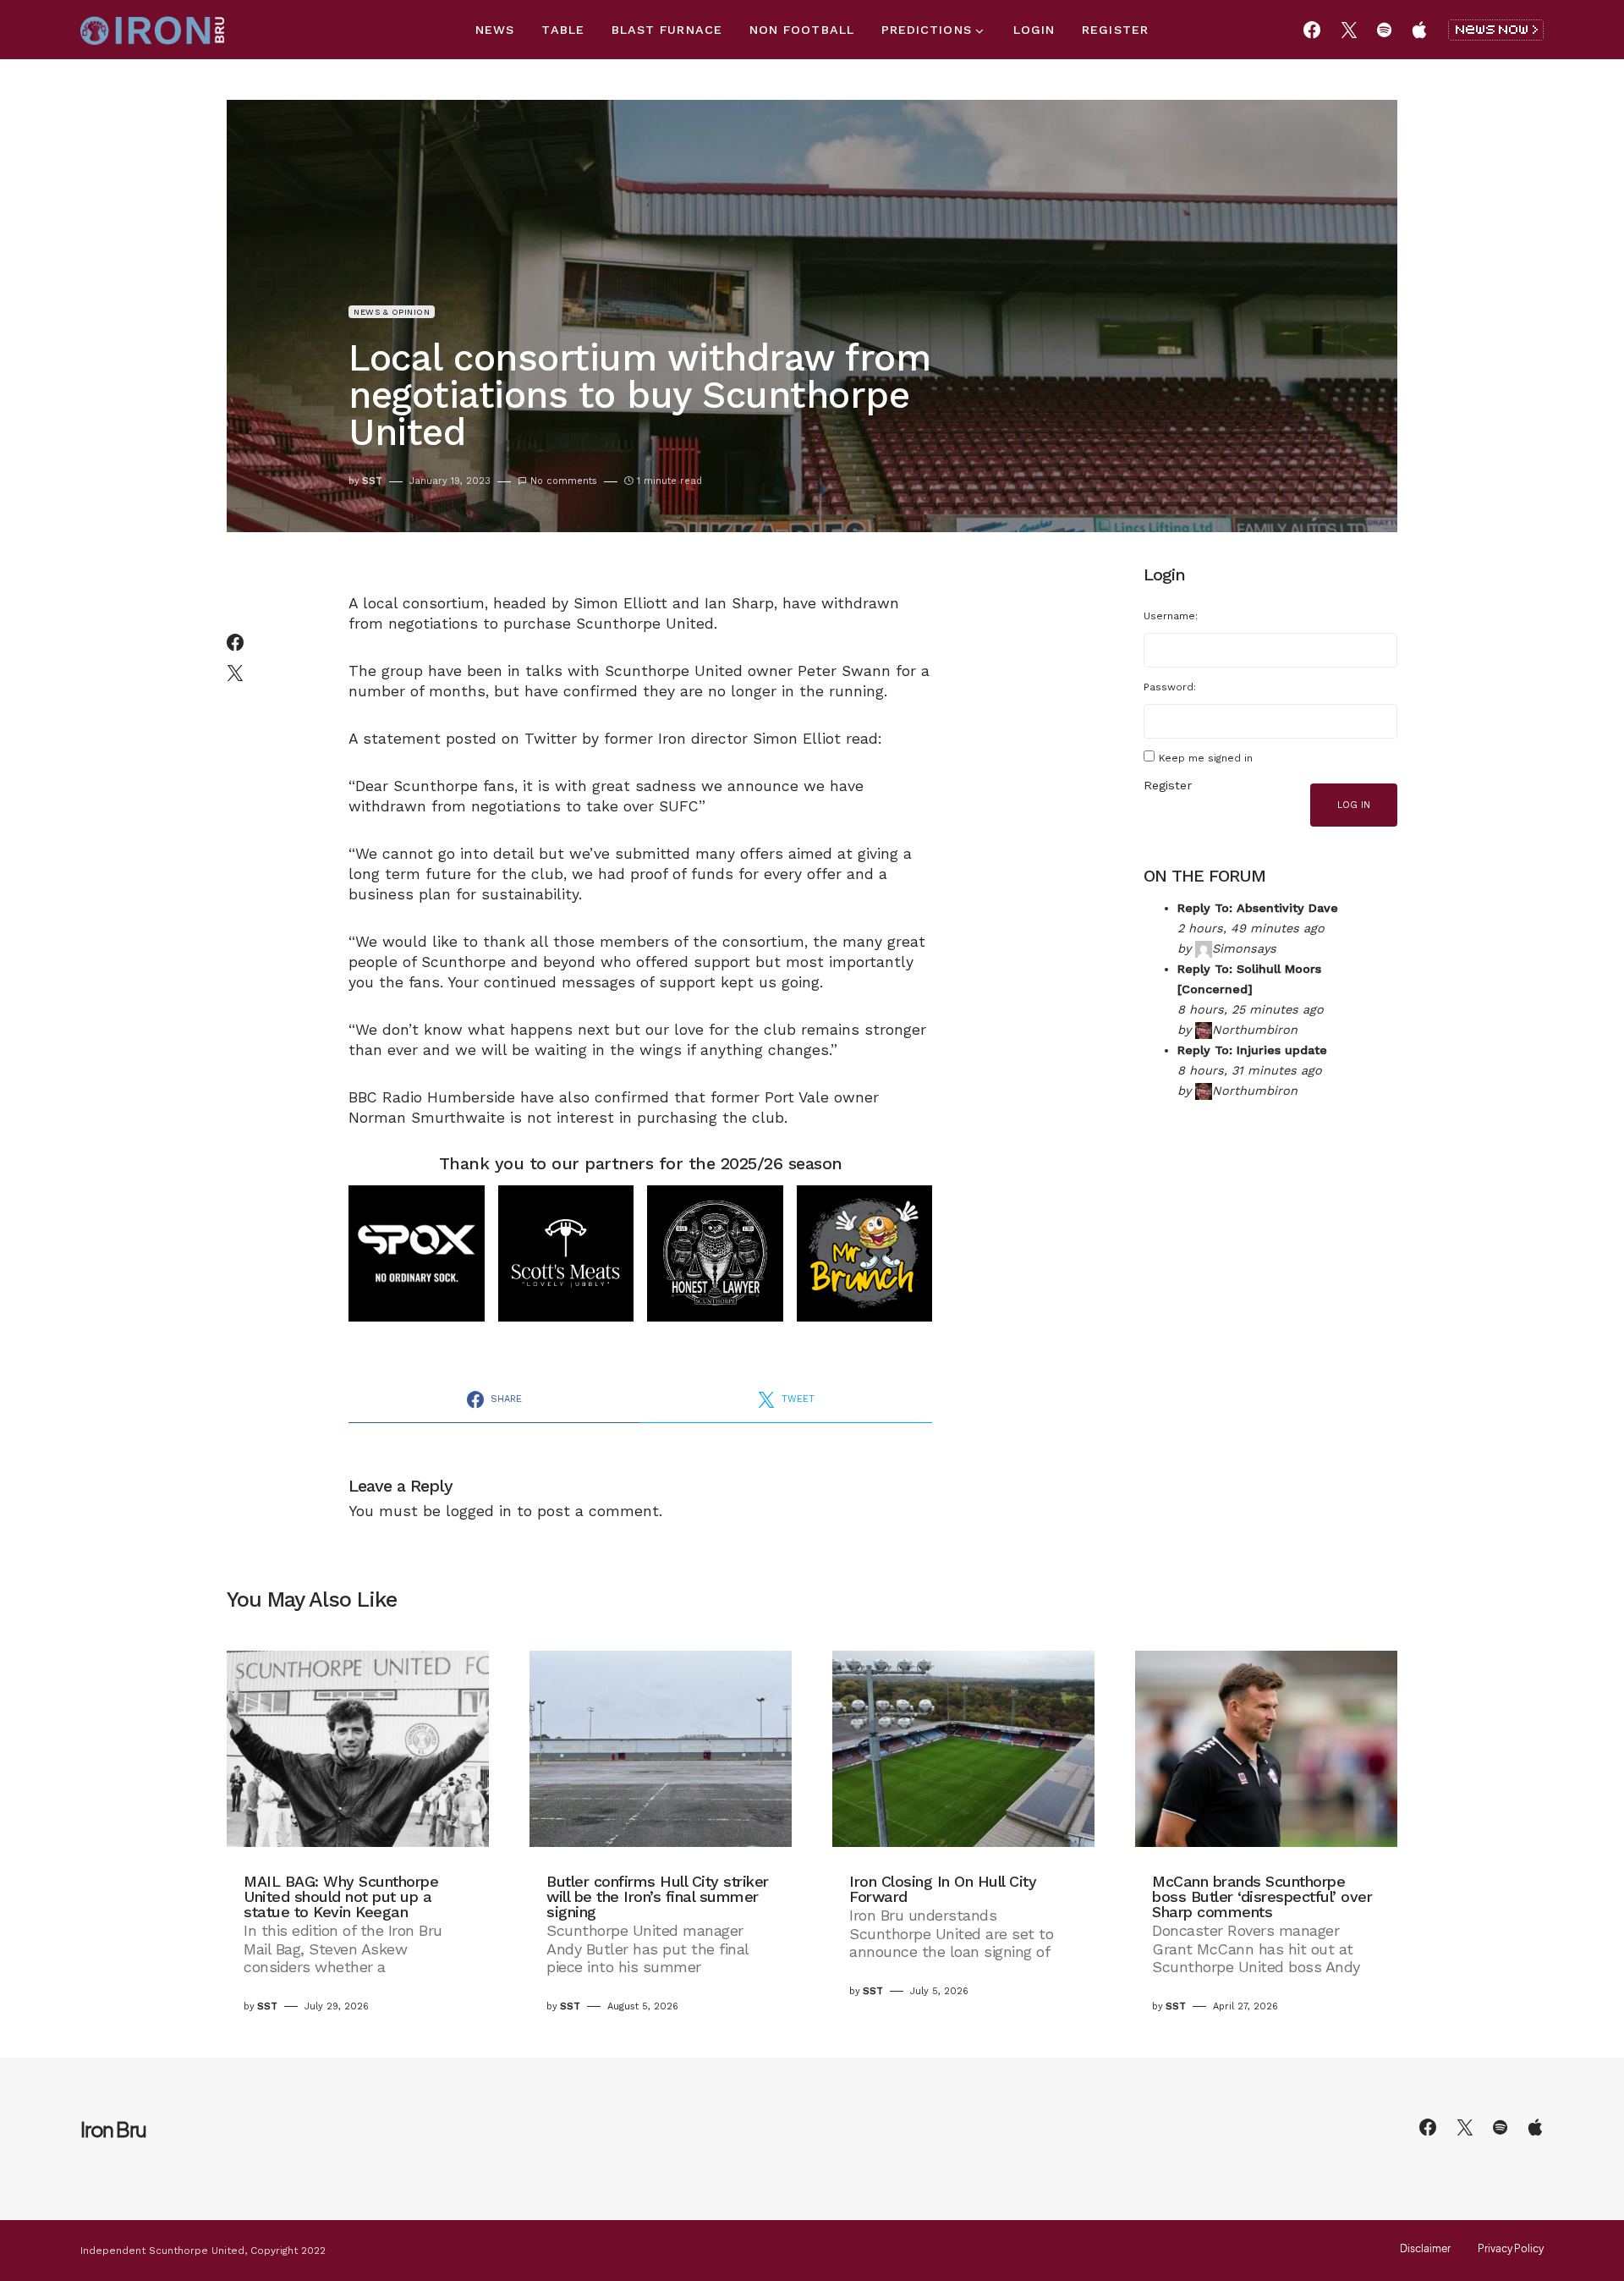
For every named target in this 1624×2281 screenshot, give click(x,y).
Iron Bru (113, 2129)
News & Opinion (392, 312)
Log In (1354, 805)
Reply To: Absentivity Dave (1258, 908)
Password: (1170, 687)
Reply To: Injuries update (1252, 1050)
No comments (564, 481)
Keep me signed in (1206, 758)
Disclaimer (1425, 2249)
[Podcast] (1419, 30)
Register (1168, 785)
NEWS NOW (1496, 30)
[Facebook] (1312, 30)
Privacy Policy (1511, 2249)
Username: (1171, 616)
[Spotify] (1384, 30)
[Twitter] (1349, 30)
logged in (479, 1511)
